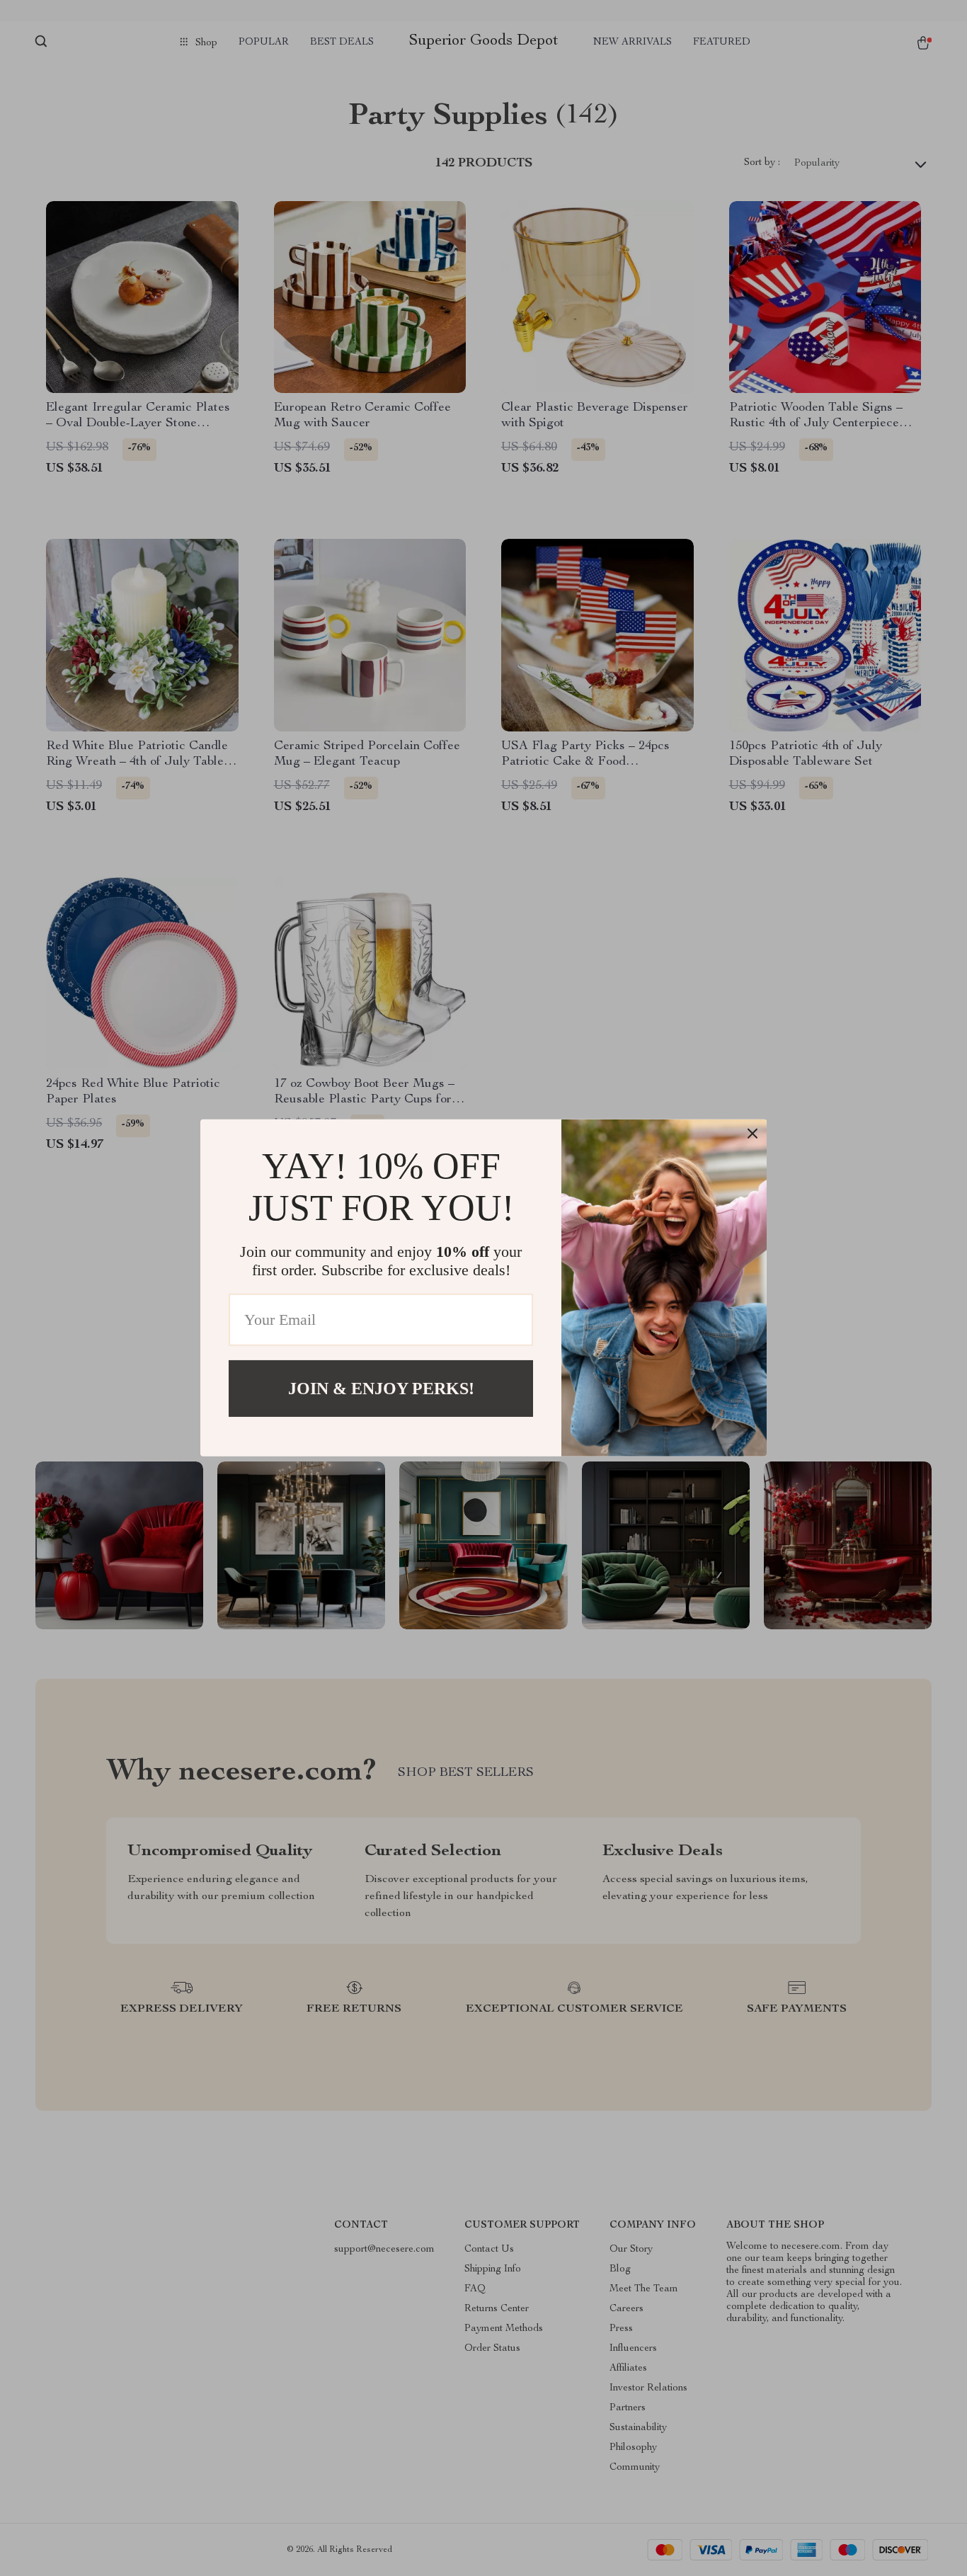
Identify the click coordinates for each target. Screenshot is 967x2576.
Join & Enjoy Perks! (381, 1389)
